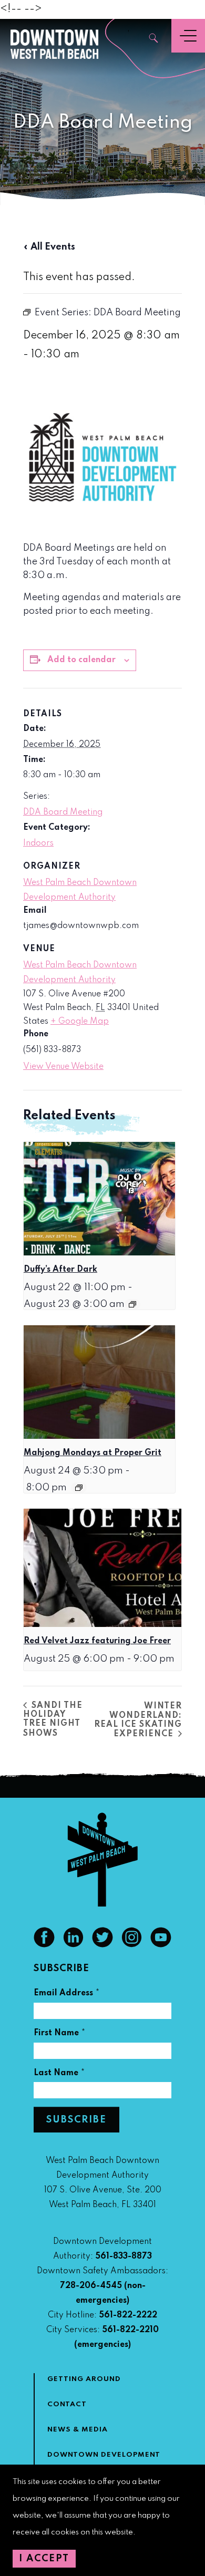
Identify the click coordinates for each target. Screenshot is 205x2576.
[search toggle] (154, 39)
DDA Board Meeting (63, 812)
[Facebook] (44, 1945)
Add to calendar (81, 660)
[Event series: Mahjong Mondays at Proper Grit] (79, 1488)
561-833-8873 (124, 2256)
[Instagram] (132, 1945)
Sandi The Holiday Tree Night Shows (53, 1720)
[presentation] (99, 1199)
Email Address (67, 1995)
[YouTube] (161, 1945)
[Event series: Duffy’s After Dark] (132, 1304)
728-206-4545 (91, 2286)
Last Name (59, 2074)
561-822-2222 (128, 2315)
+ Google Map (80, 1022)
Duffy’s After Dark (60, 1270)
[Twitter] (102, 1945)
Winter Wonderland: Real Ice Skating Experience (138, 1720)
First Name (60, 2034)
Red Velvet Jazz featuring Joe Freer (97, 1641)
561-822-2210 (130, 2330)
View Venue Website (63, 1067)
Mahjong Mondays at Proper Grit (93, 1453)
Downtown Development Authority (104, 2461)
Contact (67, 2404)
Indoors (38, 843)
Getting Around (84, 2379)
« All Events (49, 247)
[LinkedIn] (74, 1945)
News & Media (78, 2430)
